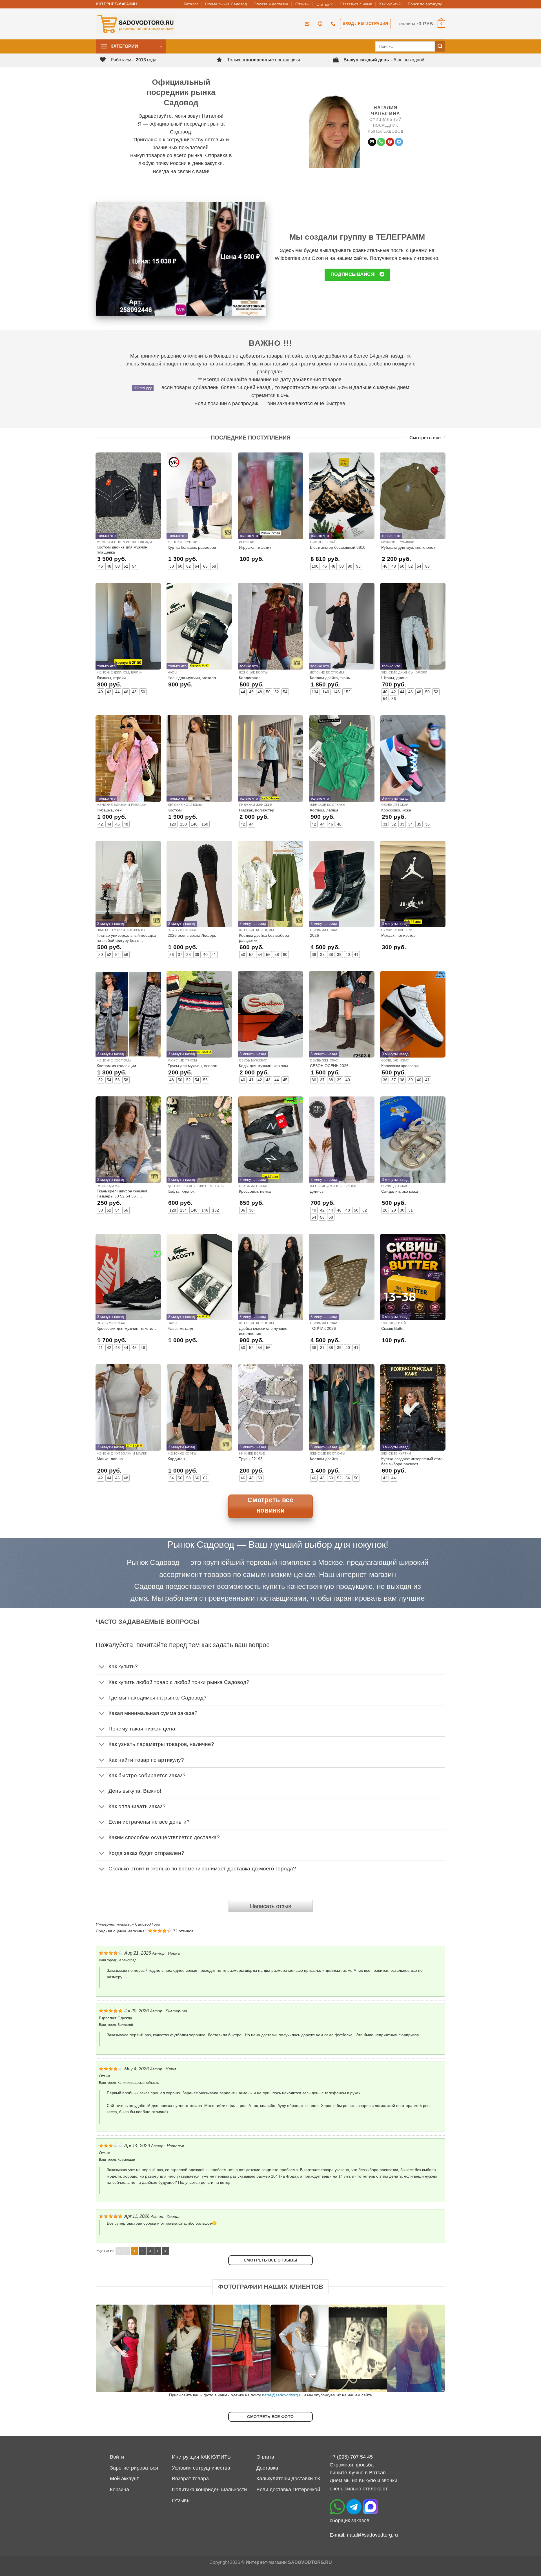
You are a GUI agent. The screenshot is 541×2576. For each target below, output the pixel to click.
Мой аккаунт (124, 2479)
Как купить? (390, 4)
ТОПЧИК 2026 (323, 1328)
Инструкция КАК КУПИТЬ (201, 2457)
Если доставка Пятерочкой (288, 2490)
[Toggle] (102, 1667)
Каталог (191, 4)
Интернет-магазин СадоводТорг (128, 1924)
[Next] (431, 2348)
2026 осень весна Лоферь (192, 935)
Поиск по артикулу (425, 4)
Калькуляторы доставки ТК (288, 2479)
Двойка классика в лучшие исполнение (263, 1331)
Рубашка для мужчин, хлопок (408, 547)
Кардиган (176, 1459)
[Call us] (381, 142)
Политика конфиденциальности (209, 2490)
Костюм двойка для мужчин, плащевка (123, 550)
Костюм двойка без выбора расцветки (264, 938)
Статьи (323, 4)
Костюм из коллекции (116, 1066)
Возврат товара (190, 2479)
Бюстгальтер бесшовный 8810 (338, 547)
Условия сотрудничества (201, 2468)
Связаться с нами (356, 4)
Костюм (175, 810)
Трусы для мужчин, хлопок (192, 1066)
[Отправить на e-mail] (372, 142)
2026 (314, 935)
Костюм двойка (324, 1459)
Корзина (119, 2490)
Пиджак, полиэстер (257, 810)
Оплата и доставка (271, 4)
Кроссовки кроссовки (400, 1066)
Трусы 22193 (251, 1459)
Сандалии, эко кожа (400, 1191)
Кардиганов (250, 678)
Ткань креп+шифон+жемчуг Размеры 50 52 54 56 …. (122, 1194)
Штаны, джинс (394, 678)
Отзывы (302, 4)
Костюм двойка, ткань (330, 678)
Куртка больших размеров (192, 547)
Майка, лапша (110, 1459)
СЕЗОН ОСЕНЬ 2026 (329, 1066)
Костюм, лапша (324, 810)
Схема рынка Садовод (226, 4)
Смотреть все (425, 438)
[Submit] (440, 47)
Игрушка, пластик (255, 547)
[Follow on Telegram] (399, 142)
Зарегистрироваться (134, 2468)
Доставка (267, 2468)
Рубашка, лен (109, 810)
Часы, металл (180, 1328)
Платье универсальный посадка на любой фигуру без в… (126, 938)
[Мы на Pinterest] (390, 142)
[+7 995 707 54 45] (334, 24)
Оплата (265, 2457)
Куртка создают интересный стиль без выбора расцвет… (413, 1461)
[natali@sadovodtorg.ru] (308, 24)
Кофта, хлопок (181, 1191)
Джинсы (317, 1191)
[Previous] (110, 2348)
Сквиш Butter (393, 1328)
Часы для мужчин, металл (192, 678)
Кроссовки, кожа (396, 810)
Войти (117, 2457)
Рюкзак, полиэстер (398, 935)
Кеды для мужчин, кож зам (263, 1066)
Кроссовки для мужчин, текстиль (127, 1328)
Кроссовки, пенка (255, 1191)
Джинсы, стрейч (111, 678)
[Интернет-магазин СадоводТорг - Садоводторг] (136, 24)
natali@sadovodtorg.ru (282, 2395)
